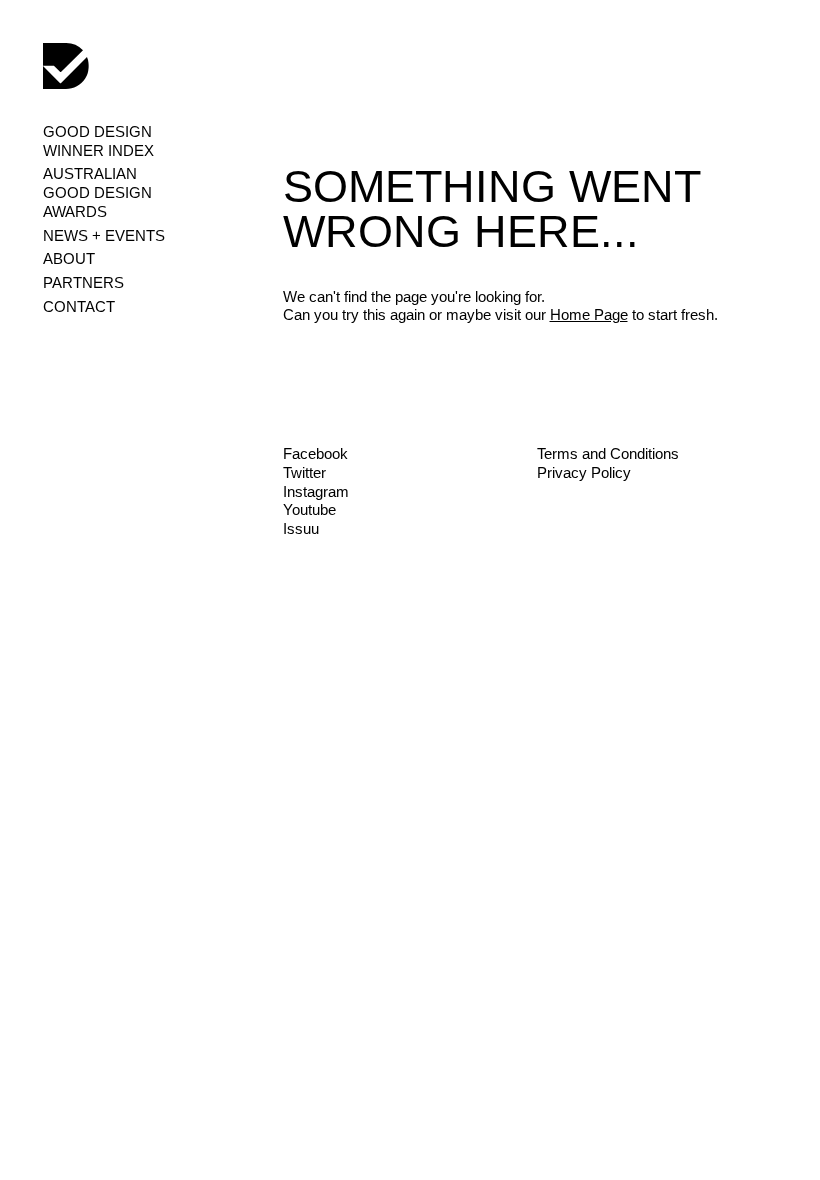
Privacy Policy (584, 472)
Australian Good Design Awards (97, 192)
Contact (79, 306)
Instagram (316, 491)
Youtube (309, 509)
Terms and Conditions (608, 453)
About (69, 258)
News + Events (104, 235)
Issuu (301, 528)
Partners (83, 282)
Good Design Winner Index (98, 141)
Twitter (304, 472)
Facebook (315, 453)
